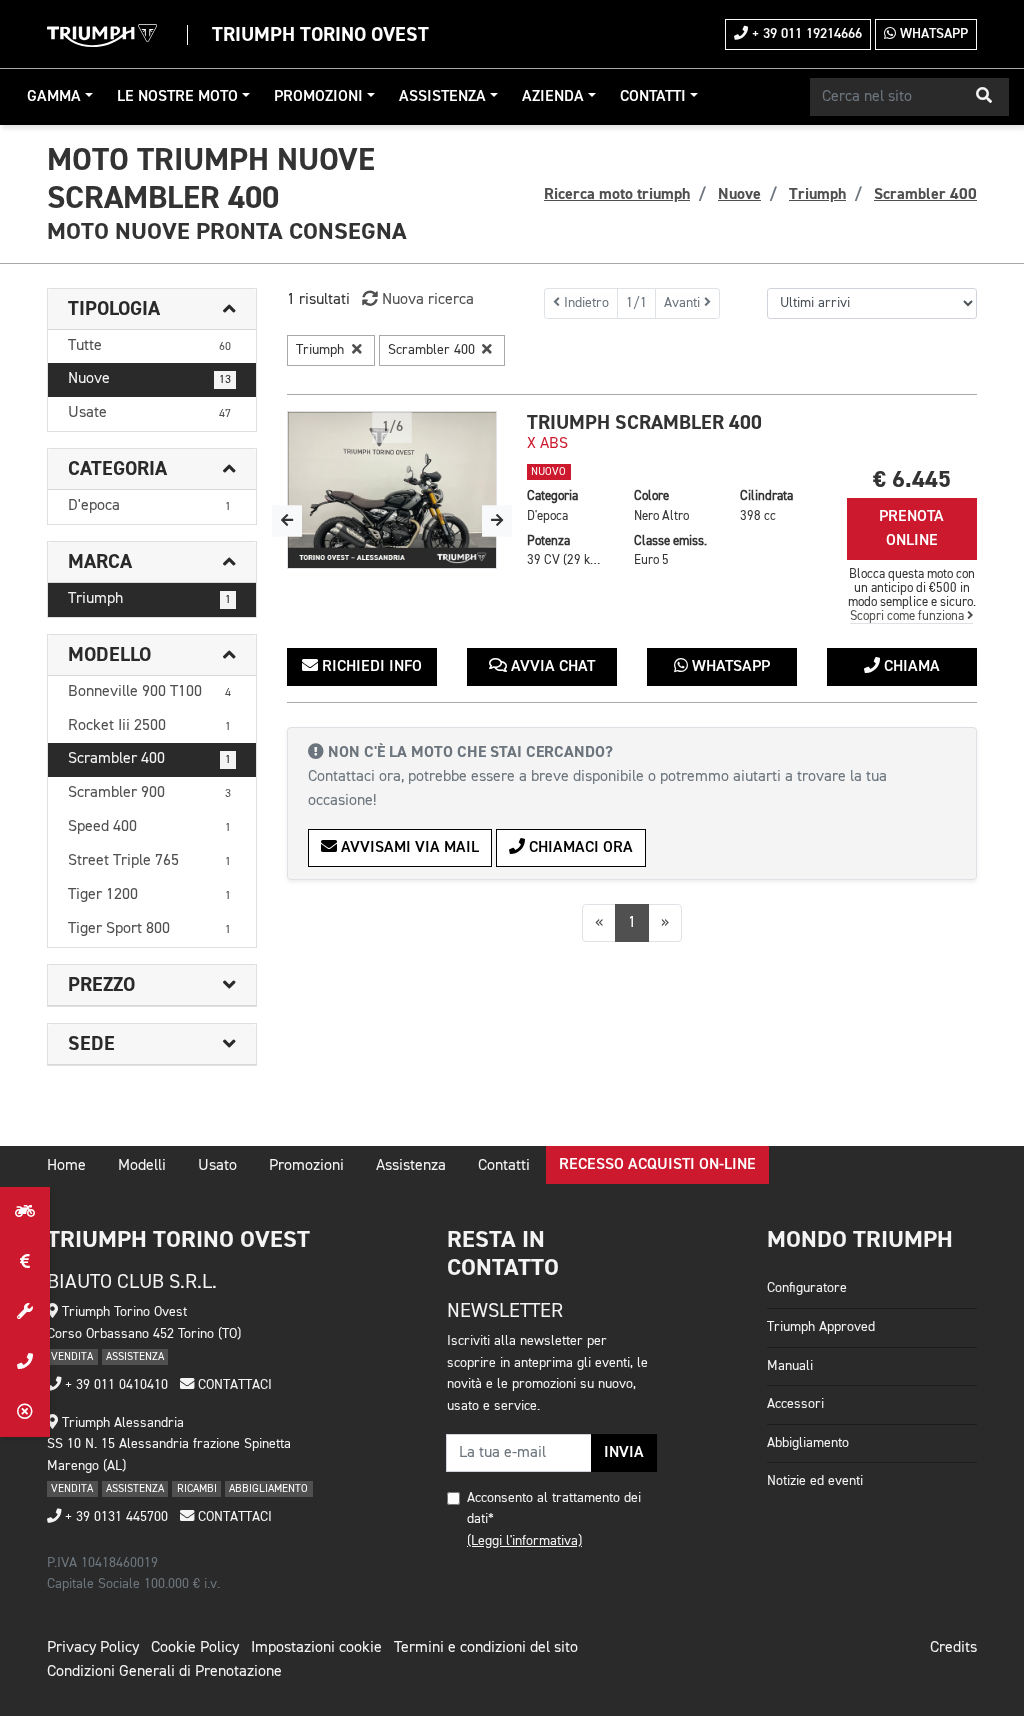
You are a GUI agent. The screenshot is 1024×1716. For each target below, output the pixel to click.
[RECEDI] (25, 1412)
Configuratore (807, 1288)
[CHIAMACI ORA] (25, 1362)
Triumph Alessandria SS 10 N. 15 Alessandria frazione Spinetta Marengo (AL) (169, 1444)
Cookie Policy (195, 1648)
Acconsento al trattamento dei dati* (554, 1509)
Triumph (149, 599)
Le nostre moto (177, 97)
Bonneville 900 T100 (149, 692)
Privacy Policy (93, 1648)
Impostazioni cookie (316, 1648)
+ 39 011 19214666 (805, 34)
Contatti (653, 97)
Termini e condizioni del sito (486, 1648)
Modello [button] (109, 655)
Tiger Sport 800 (149, 929)
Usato (217, 1166)
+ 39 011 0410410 (114, 1385)
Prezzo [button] (101, 985)
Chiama (910, 667)
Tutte (149, 346)
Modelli (142, 1166)
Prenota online (911, 529)
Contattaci (233, 1385)
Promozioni (318, 97)
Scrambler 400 (149, 759)
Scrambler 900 (149, 793)
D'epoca (149, 506)
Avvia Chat (551, 667)
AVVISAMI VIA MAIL (408, 848)
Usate (149, 413)
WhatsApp (932, 34)
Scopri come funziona (908, 616)
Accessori (795, 1404)
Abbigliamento (808, 1443)
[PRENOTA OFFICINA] (25, 1312)
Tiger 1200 (149, 895)
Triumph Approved (821, 1327)
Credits (953, 1648)
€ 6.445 (912, 479)
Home (66, 1166)
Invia (624, 1453)
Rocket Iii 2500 (149, 726)
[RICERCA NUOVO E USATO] (25, 1212)
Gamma (54, 97)
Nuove (149, 379)
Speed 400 (149, 827)
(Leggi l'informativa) (524, 1541)
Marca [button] (100, 562)
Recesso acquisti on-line (657, 1165)
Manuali (790, 1366)
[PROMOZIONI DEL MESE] (25, 1262)
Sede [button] (91, 1044)
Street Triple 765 (149, 861)
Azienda (553, 97)
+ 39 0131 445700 (114, 1517)
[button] (984, 97)
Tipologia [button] (114, 309)
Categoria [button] (117, 469)
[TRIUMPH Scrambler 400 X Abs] (392, 490)
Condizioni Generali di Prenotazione (164, 1672)
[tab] (152, 309)
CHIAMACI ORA (579, 848)
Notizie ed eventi (815, 1481)
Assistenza (442, 97)
